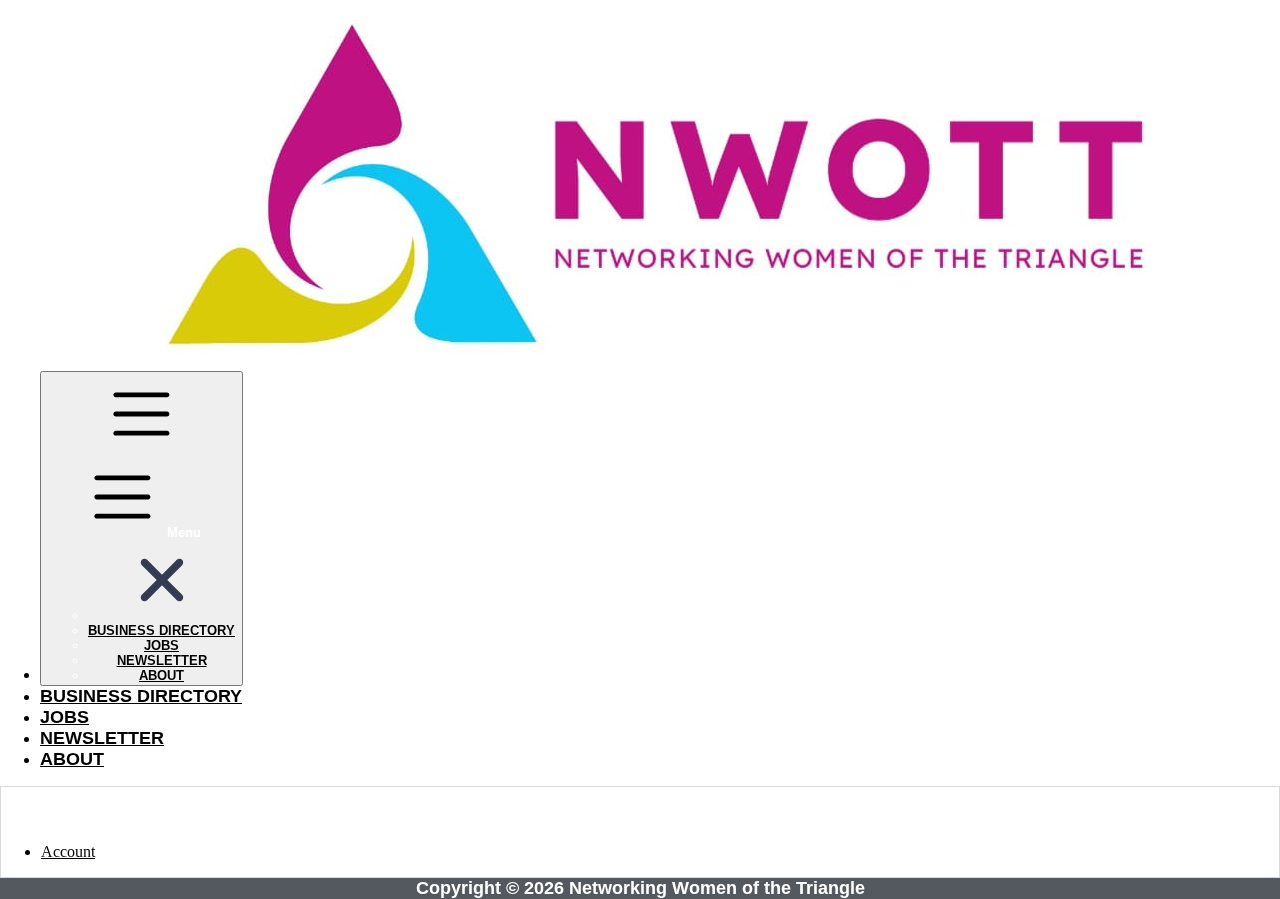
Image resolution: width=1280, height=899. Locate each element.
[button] (162, 615)
